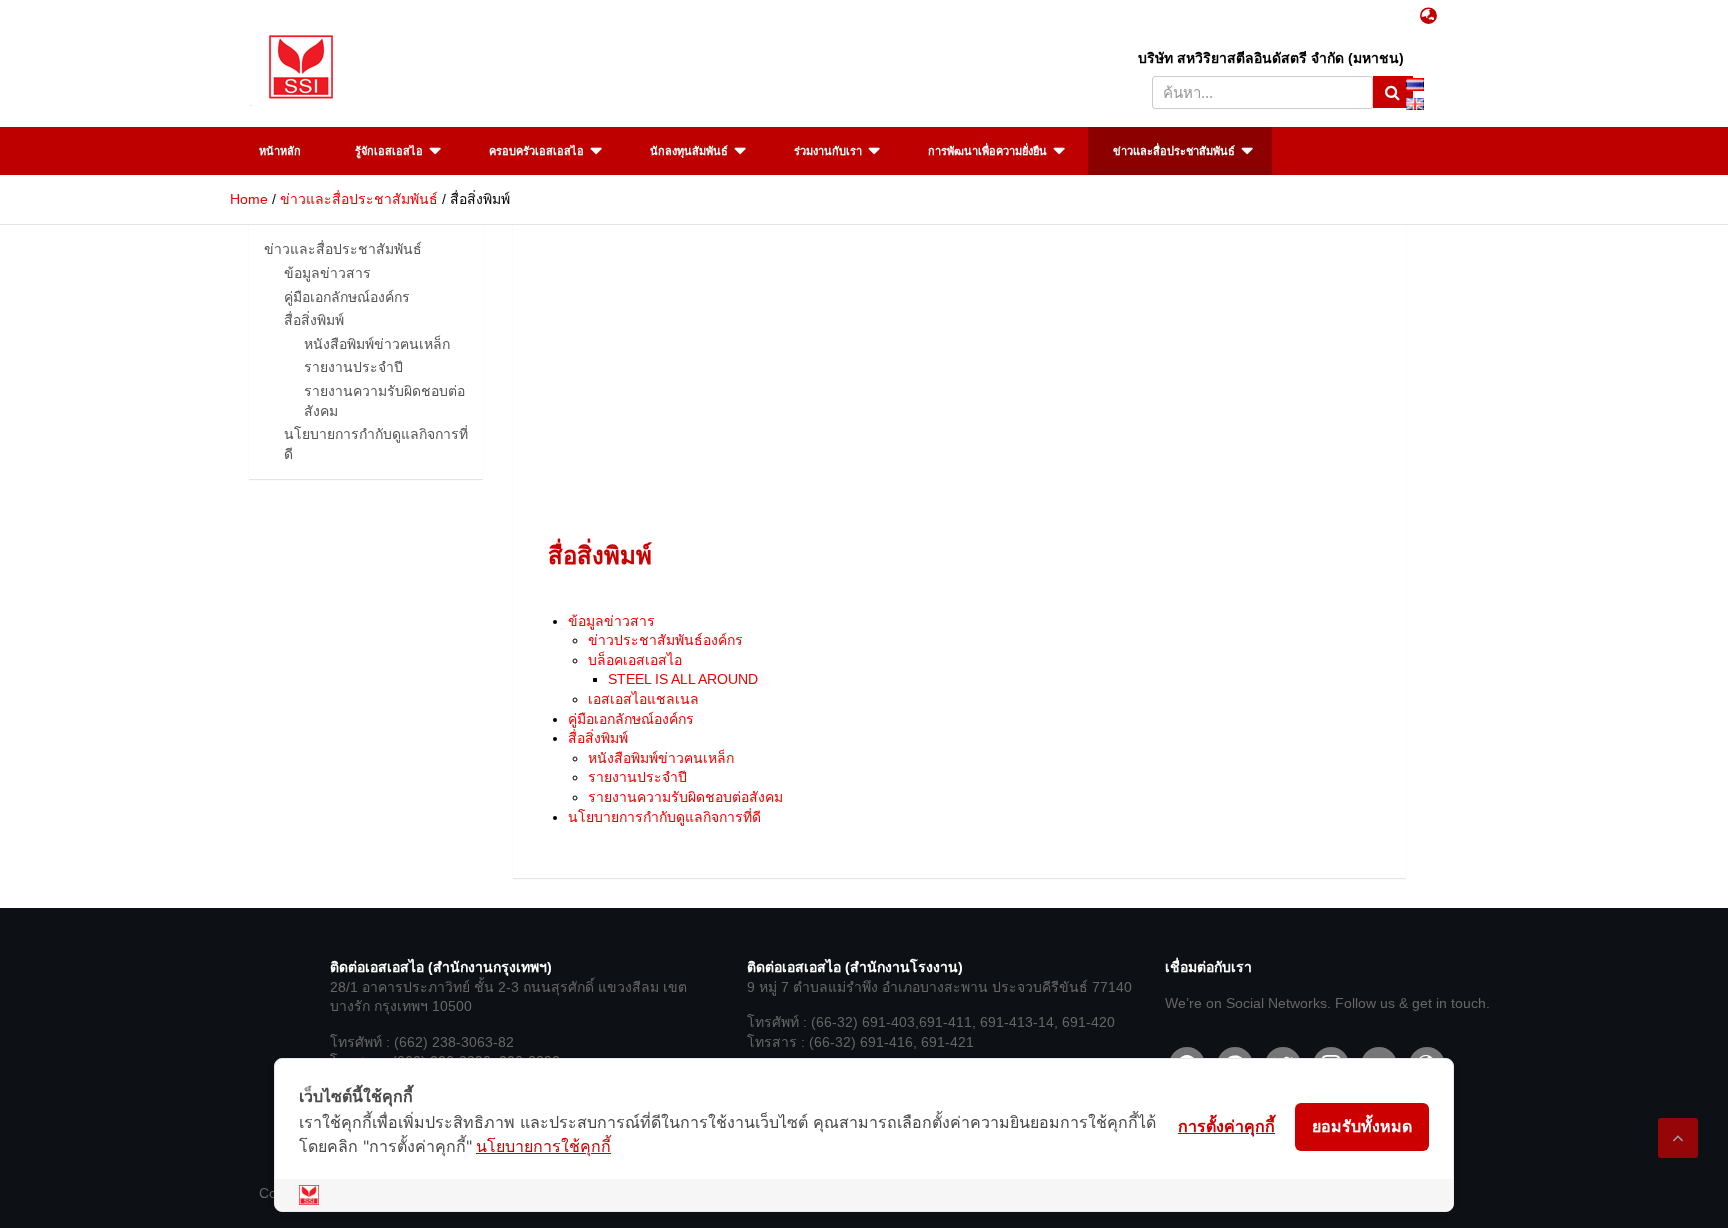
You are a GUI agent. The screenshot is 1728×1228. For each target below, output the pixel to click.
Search (1393, 92)
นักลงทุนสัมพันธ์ (689, 151)
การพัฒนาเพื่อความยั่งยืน (987, 151)
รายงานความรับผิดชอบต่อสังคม (685, 797)
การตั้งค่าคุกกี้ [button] (1226, 1126)
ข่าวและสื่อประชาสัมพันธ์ (1174, 151)
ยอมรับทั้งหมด (1362, 1126)
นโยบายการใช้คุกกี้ (543, 1146)
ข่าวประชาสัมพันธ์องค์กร (665, 640)
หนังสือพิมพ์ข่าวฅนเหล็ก (661, 758)
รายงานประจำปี (637, 777)
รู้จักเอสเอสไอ (389, 151)
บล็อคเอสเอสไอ (635, 660)
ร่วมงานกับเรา (828, 151)
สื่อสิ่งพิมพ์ (598, 738)
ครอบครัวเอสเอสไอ (536, 151)
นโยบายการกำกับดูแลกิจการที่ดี (664, 817)
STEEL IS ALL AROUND (683, 679)
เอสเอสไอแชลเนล (643, 699)
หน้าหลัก (280, 151)
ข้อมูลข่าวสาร (611, 621)
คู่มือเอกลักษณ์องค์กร (631, 719)
